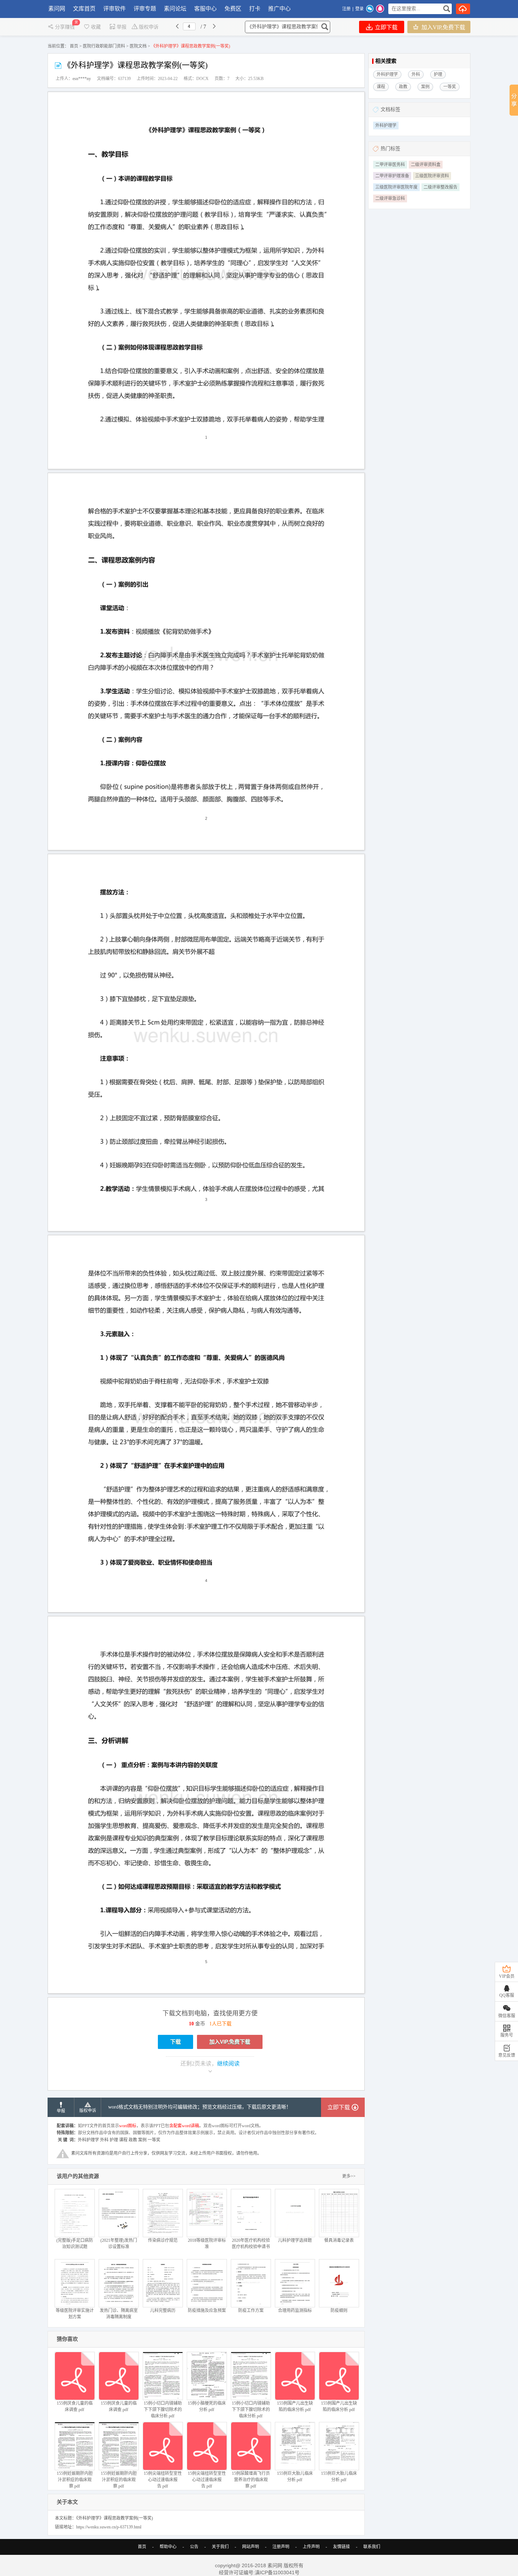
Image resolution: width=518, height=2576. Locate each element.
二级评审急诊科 (390, 198)
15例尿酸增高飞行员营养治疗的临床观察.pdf (251, 2480)
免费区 (233, 9)
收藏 (96, 27)
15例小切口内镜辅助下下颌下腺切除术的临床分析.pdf (163, 2410)
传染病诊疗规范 (163, 2240)
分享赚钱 (66, 27)
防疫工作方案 (251, 2311)
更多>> (349, 2176)
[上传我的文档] (463, 9)
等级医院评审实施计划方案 (75, 2314)
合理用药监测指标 (295, 2311)
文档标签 (390, 109)
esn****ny (82, 79)
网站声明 (251, 2547)
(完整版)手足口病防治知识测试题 (75, 2244)
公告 (194, 2547)
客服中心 (205, 9)
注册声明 (281, 2547)
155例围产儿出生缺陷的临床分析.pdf (295, 2406)
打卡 (255, 9)
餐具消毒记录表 (339, 2240)
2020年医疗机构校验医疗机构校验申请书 (251, 2244)
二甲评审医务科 (390, 165)
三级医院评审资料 (432, 176)
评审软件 (115, 9)
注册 (346, 9)
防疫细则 (339, 2311)
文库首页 (84, 9)
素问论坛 (175, 9)
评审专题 (145, 9)
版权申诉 (149, 27)
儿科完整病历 (163, 2311)
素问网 (57, 9)
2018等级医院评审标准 (207, 2244)
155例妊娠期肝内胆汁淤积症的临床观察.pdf (75, 2480)
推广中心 (279, 9)
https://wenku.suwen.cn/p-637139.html (109, 2527)
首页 (74, 46)
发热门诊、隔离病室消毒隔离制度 (119, 2314)
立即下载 (386, 27)
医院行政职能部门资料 (104, 46)
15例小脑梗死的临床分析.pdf (207, 2406)
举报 (122, 27)
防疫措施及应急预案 (207, 2311)
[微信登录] (370, 9)
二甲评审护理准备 (392, 176)
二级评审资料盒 (426, 165)
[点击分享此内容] (514, 100)
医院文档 (138, 46)
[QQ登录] (380, 9)
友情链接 (341, 2547)
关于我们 (220, 2547)
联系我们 (372, 2547)
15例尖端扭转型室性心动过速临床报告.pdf (163, 2480)
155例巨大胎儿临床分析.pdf (295, 2477)
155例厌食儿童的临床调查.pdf (75, 2406)
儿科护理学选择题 (295, 2240)
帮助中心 (168, 2547)
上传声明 (311, 2547)
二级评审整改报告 (440, 187)
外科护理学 (386, 126)
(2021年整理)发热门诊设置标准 (119, 2244)
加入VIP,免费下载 (443, 27)
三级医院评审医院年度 (396, 187)
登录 (359, 9)
